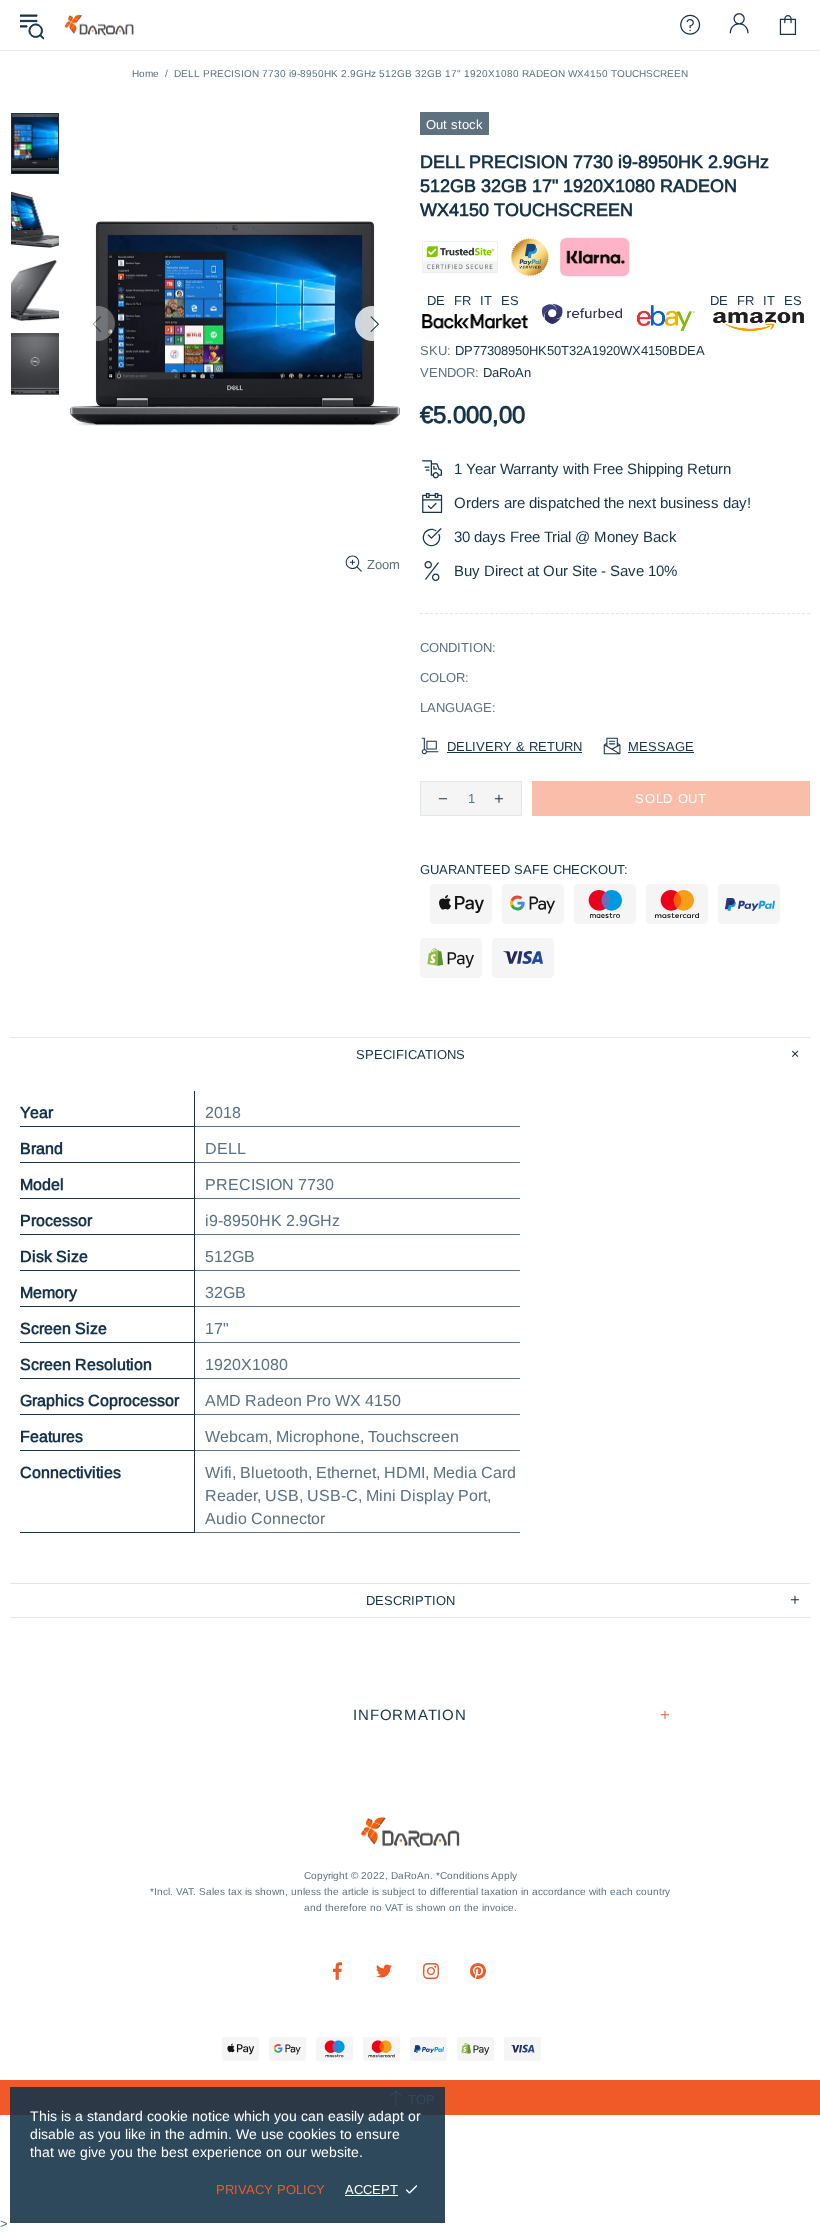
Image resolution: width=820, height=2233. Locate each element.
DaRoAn (99, 25)
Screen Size (63, 1328)
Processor (56, 1220)
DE (436, 300)
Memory (48, 1292)
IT (486, 300)
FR (462, 300)
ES (510, 300)
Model (42, 1184)
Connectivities (70, 1472)
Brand (41, 1148)
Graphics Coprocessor (99, 1400)
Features (51, 1436)
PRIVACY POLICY (270, 2189)
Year (36, 1112)
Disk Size (54, 1256)
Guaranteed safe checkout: (524, 869)
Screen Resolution (86, 1364)
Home (145, 73)
